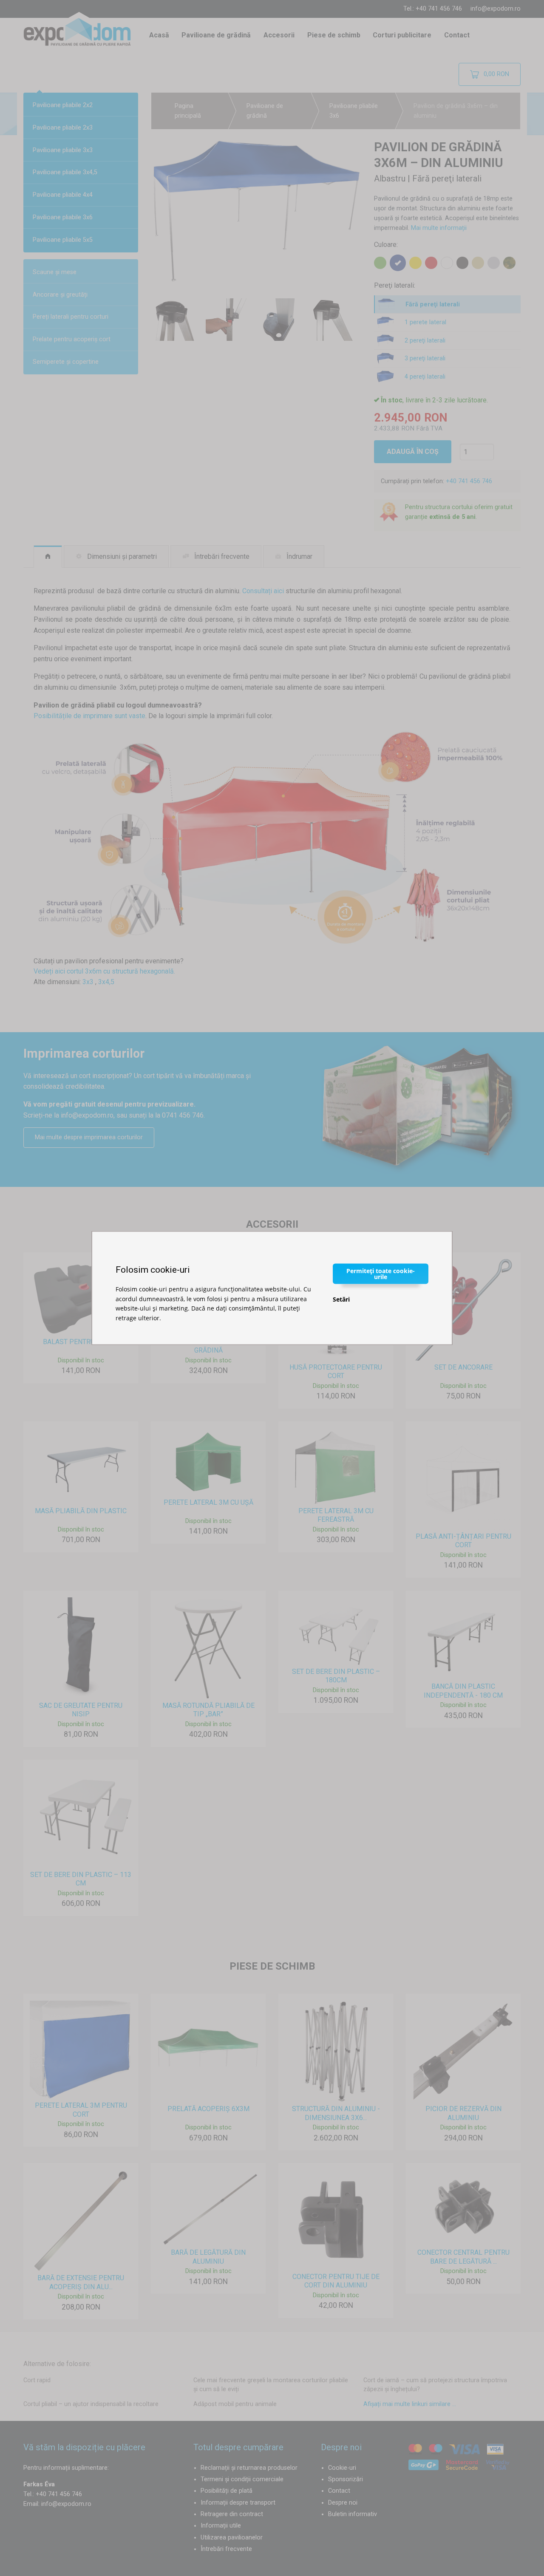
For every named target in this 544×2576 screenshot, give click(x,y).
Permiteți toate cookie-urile (381, 1274)
